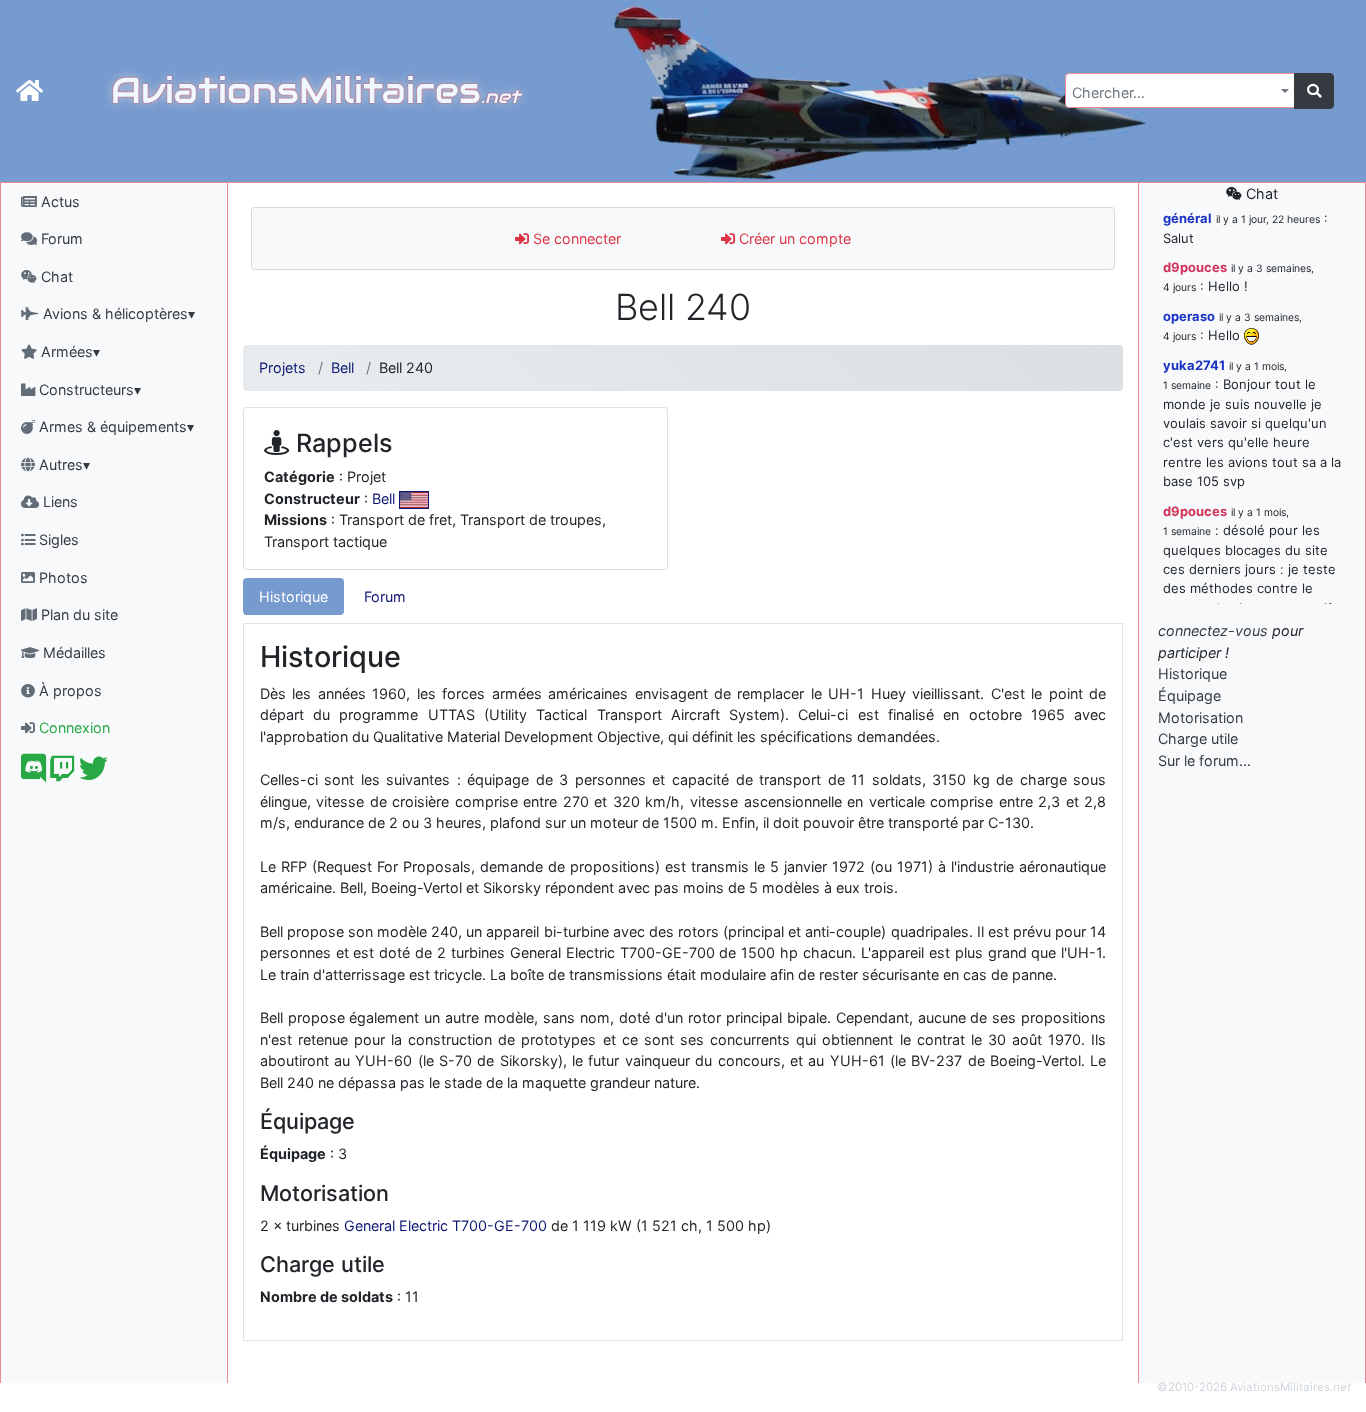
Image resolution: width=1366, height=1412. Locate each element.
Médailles (72, 652)
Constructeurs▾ (88, 389)
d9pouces (1195, 267)
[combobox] (1180, 90)
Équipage (1189, 695)
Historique (293, 596)
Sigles (57, 539)
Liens (58, 501)
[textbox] (1174, 93)
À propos (68, 690)
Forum (60, 238)
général (1187, 218)
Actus (58, 201)
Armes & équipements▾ (114, 426)
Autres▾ (62, 464)
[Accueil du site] (29, 91)
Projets (282, 367)
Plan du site (77, 614)
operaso (1189, 316)
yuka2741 (1194, 365)
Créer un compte (793, 238)
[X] (93, 773)
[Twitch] (62, 773)
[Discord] (33, 773)
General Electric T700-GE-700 (445, 1225)
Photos (61, 577)
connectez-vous (1213, 630)
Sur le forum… (1204, 760)
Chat (55, 276)
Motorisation (1200, 717)
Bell (342, 367)
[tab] (293, 597)
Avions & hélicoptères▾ (117, 313)
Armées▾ (68, 351)
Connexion (72, 727)
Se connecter (575, 238)
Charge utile (1198, 738)
